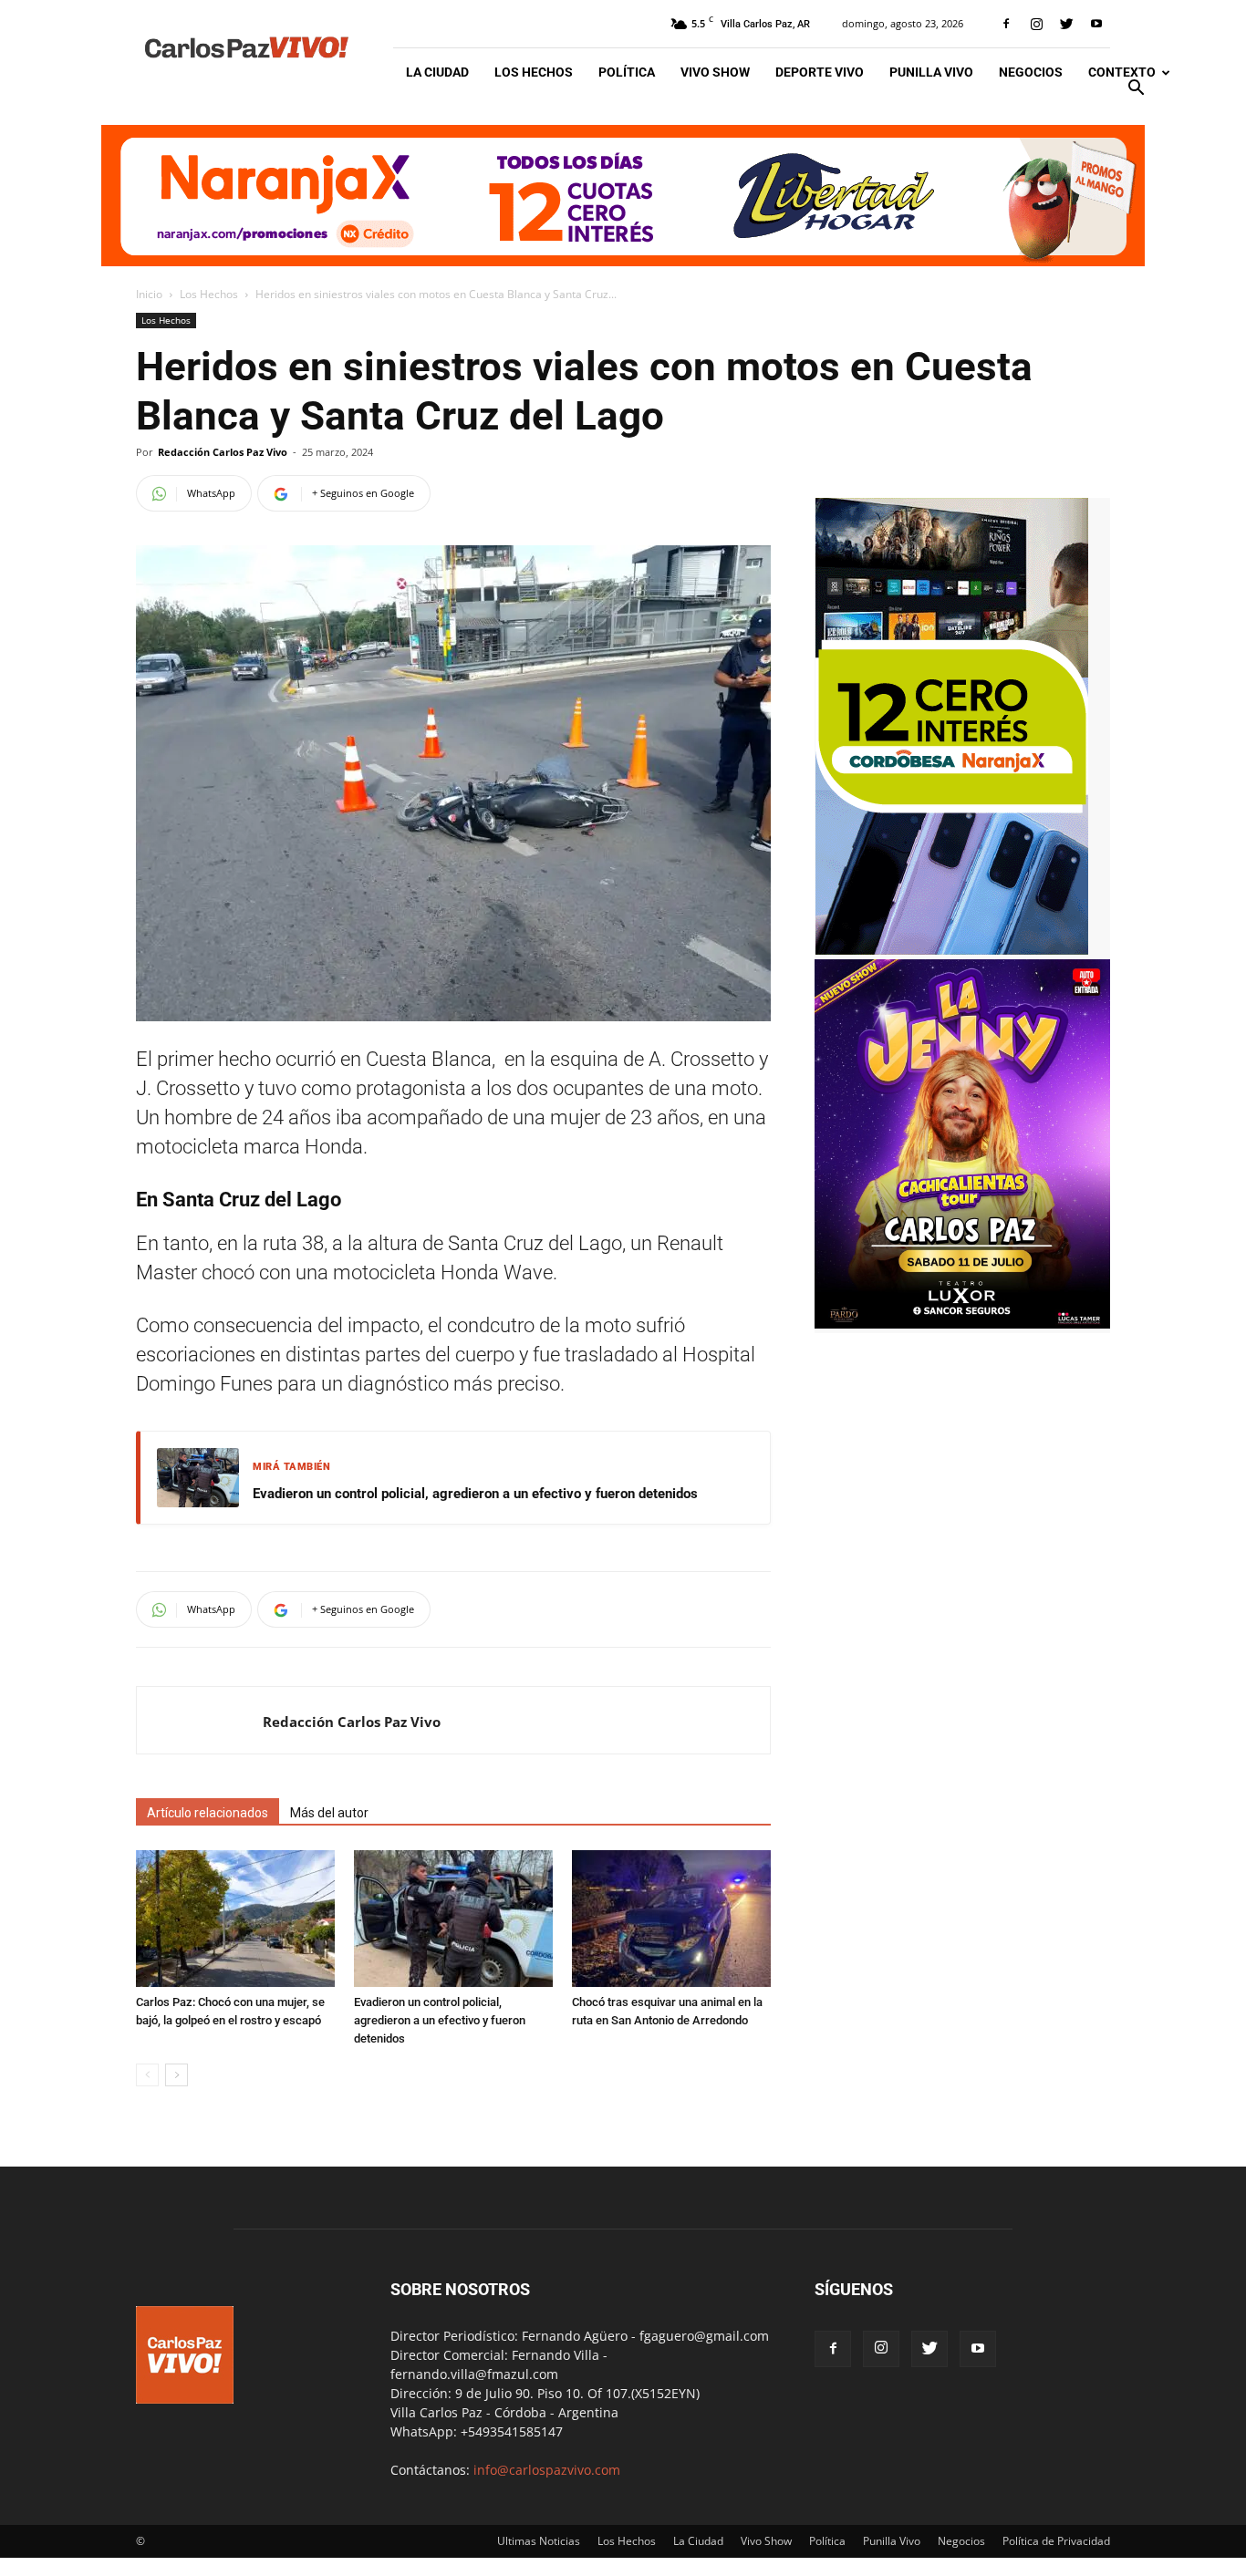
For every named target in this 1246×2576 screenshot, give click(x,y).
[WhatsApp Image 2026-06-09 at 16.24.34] (962, 1324)
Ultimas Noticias (539, 2541)
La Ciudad (437, 72)
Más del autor (329, 1813)
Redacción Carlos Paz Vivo (223, 452)
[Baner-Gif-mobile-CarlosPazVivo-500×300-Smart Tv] (951, 950)
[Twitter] (1066, 24)
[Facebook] (1006, 24)
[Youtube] (1096, 24)
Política (627, 72)
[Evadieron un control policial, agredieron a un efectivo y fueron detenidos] (453, 1919)
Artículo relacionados (208, 1813)
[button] (1136, 90)
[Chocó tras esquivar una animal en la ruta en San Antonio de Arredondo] (671, 1919)
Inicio (149, 294)
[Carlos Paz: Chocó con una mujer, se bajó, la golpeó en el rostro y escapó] (235, 1919)
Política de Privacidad (1056, 2541)
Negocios (1031, 72)
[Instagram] (1036, 24)
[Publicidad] (623, 196)
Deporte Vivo (820, 72)
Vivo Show (715, 72)
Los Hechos (534, 72)
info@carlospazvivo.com (547, 2470)
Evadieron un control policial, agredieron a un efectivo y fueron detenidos (475, 1494)
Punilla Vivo (931, 72)
